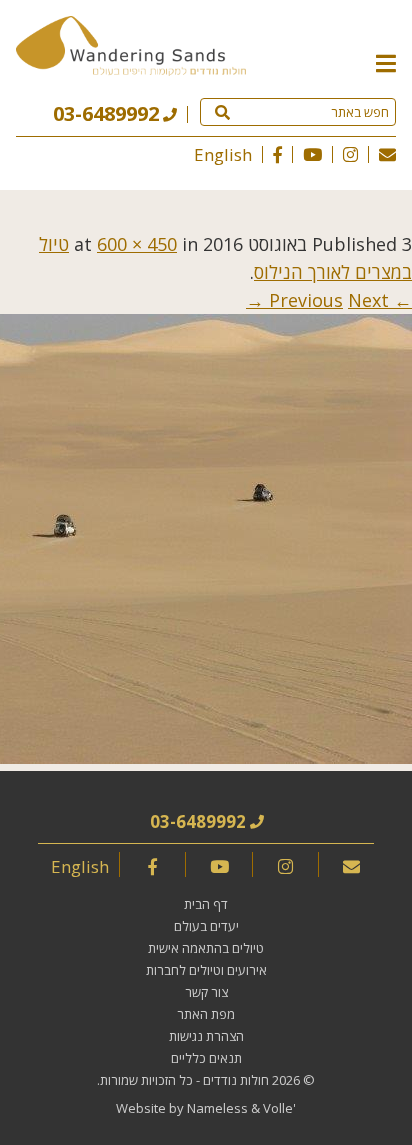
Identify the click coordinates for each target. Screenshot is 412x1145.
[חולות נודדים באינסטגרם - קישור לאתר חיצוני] (350, 154)
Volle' (279, 1108)
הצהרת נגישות (206, 1036)
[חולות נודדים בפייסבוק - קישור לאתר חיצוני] (277, 154)
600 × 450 (137, 244)
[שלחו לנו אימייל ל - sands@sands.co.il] (387, 154)
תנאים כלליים (206, 1058)
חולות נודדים (236, 1080)
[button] (386, 62)
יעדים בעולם (206, 926)
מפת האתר (206, 1014)
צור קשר (206, 992)
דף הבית (206, 904)
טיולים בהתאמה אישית (206, 948)
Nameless (217, 1108)
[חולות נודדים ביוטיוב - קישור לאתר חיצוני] (312, 154)
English (223, 154)
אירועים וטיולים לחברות (206, 970)
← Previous (340, 300)
